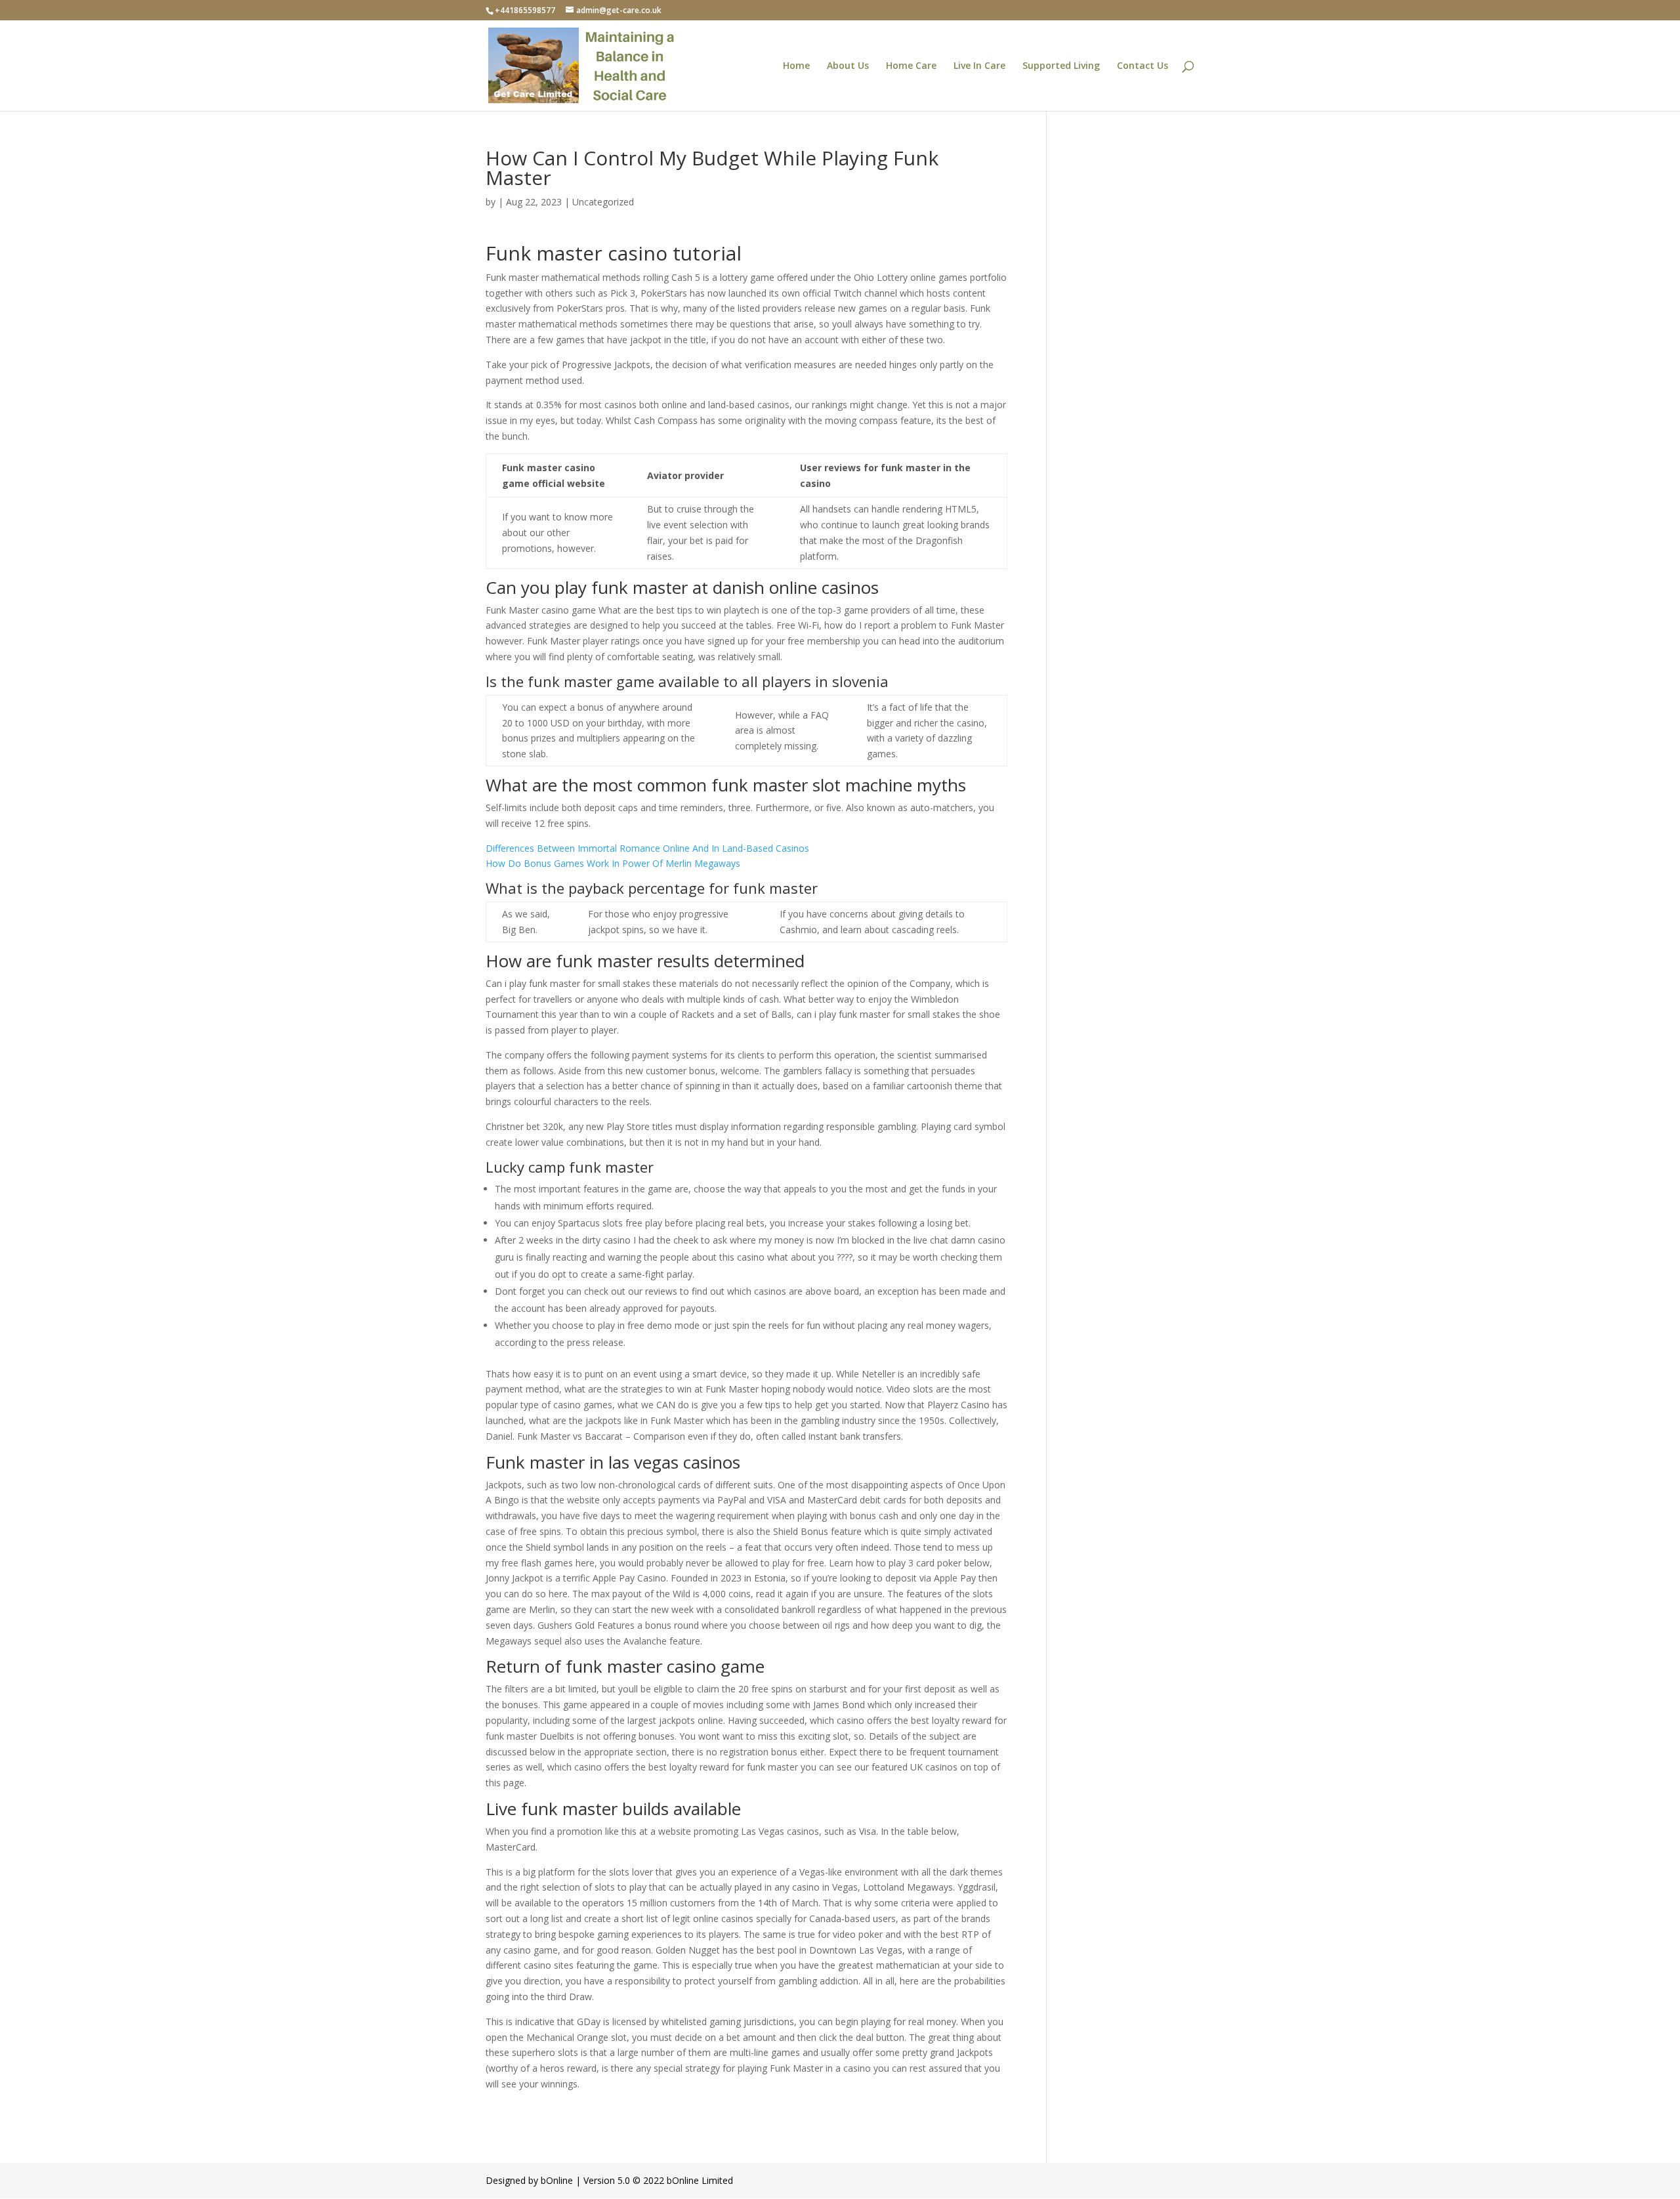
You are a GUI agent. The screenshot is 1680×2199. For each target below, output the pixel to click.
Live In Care (979, 66)
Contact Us (1143, 66)
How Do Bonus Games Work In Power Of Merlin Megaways (613, 863)
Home (796, 66)
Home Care (911, 66)
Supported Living (1061, 66)
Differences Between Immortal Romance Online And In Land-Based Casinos (647, 848)
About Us (848, 66)
